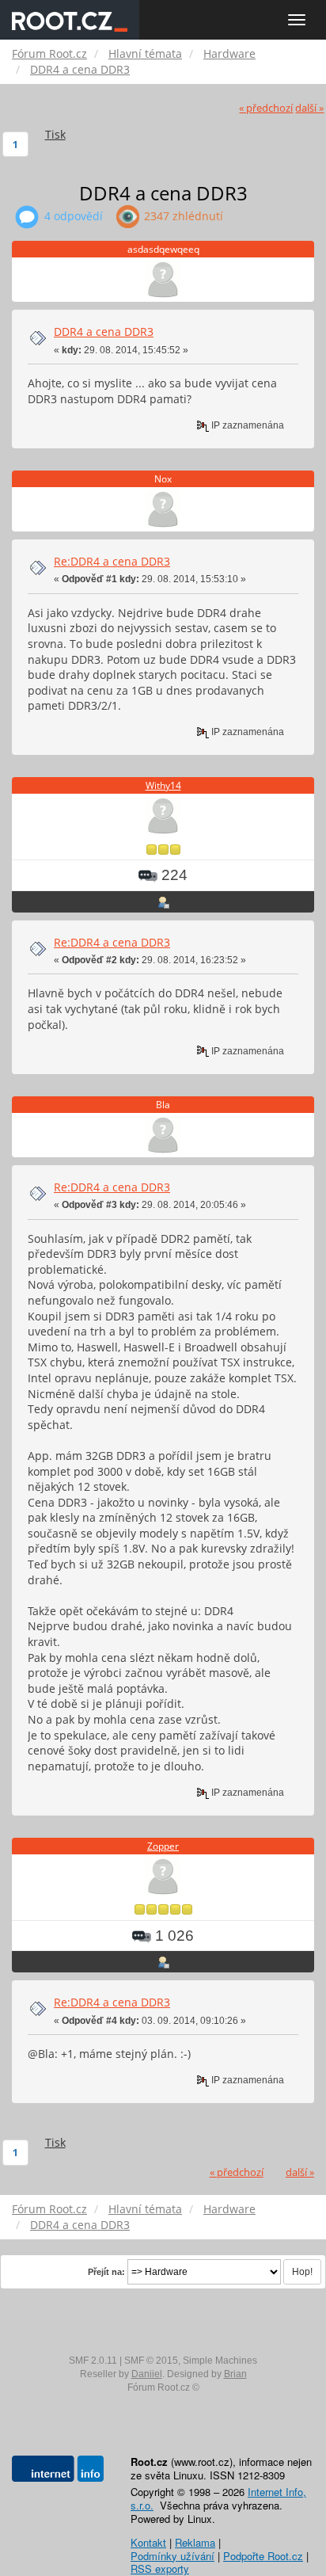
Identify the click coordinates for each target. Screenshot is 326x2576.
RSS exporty (160, 2568)
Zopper (163, 1846)
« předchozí (266, 108)
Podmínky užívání (172, 2556)
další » (309, 108)
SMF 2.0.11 (93, 2361)
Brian (235, 2374)
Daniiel (147, 2374)
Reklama (195, 2542)
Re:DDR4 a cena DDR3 (112, 561)
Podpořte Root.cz (263, 2556)
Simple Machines (220, 2361)
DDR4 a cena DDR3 (104, 332)
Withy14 (163, 785)
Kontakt (148, 2542)
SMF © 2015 (151, 2361)
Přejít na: (106, 2272)
